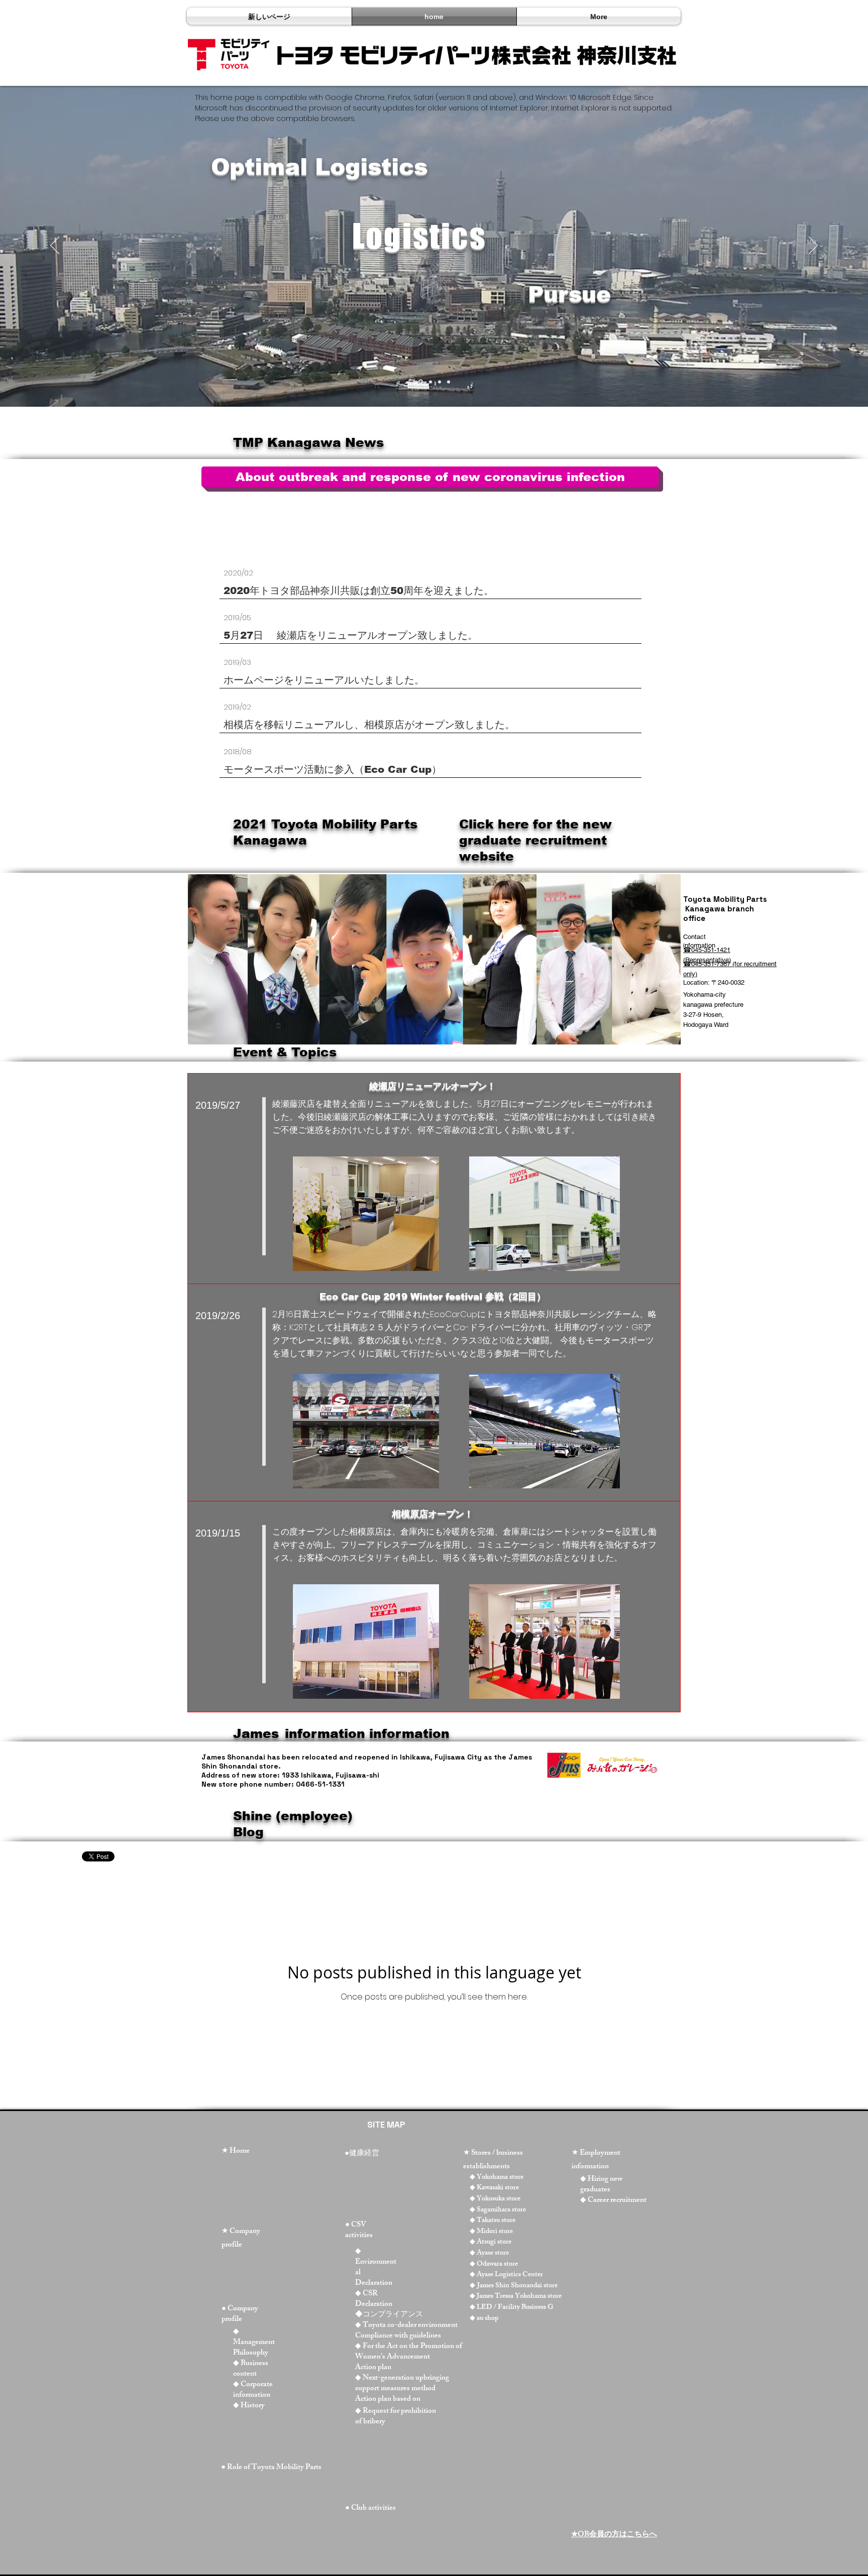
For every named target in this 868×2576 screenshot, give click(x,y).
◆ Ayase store (489, 2253)
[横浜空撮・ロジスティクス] (420, 382)
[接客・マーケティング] (430, 382)
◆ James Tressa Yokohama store (516, 2297)
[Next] (813, 246)
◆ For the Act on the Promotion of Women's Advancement (409, 2352)
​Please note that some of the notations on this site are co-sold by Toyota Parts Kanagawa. (383, 540)
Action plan (373, 2368)
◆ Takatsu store (493, 2221)
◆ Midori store (491, 2232)
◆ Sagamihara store (498, 2210)
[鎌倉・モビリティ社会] (440, 382)
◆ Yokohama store (497, 2178)
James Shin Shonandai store (517, 2286)
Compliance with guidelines (398, 2336)
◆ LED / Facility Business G (512, 2308)
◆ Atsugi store (491, 2242)
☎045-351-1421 (707, 950)
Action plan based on (388, 2399)
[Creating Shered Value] (449, 382)
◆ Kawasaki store (494, 2188)
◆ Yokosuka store (495, 2199)
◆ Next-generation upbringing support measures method (402, 2384)
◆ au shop (484, 2319)
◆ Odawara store (494, 2264)
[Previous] (55, 246)
